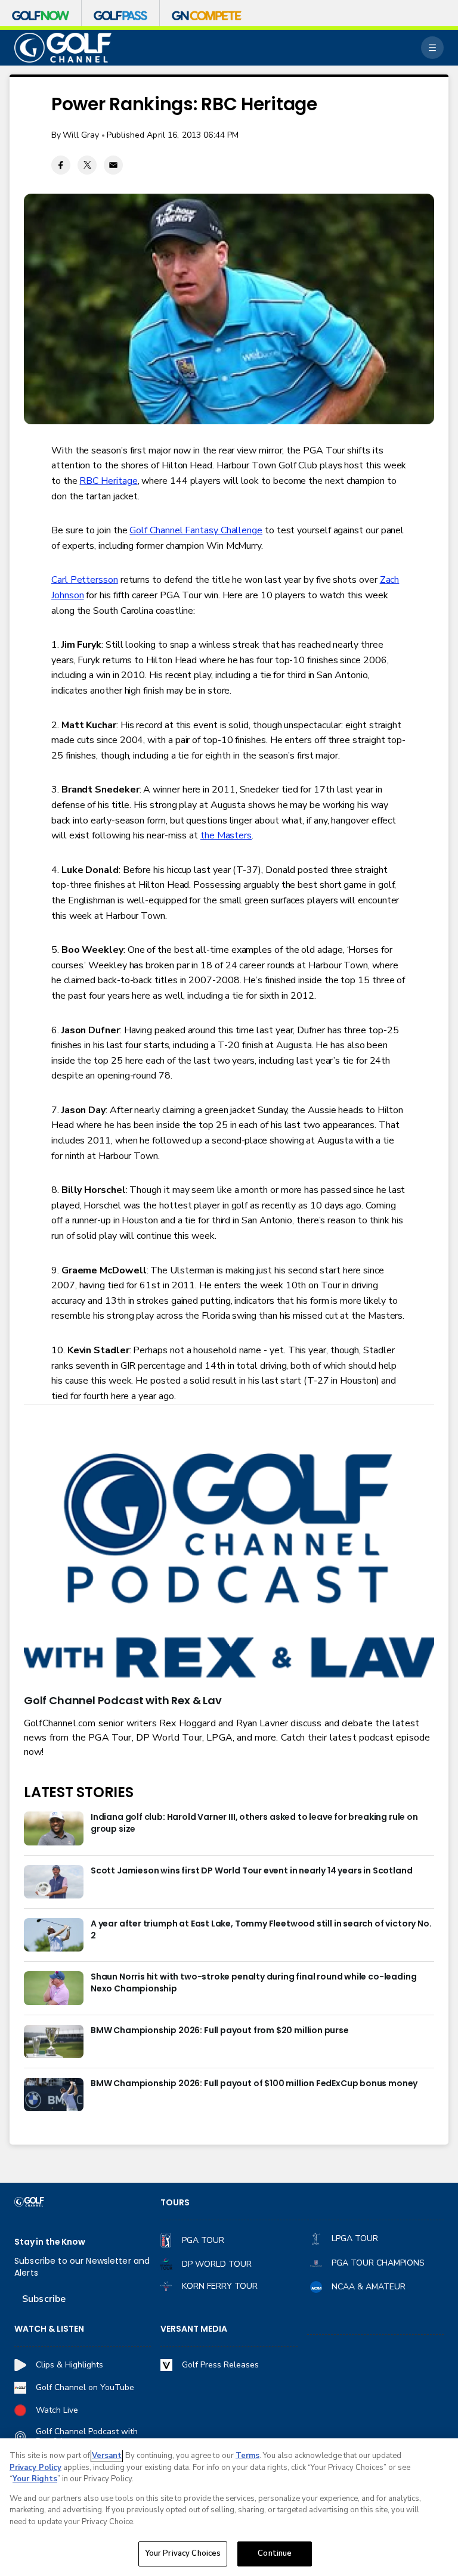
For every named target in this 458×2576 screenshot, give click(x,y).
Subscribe (44, 2299)
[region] (229, 2507)
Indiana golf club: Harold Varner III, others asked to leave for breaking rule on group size (254, 1823)
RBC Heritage (108, 481)
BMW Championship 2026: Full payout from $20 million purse (220, 2030)
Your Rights (35, 2479)
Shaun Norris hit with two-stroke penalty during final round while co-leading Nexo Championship (253, 1983)
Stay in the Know (50, 2242)
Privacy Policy (35, 2468)
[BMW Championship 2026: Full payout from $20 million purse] (54, 2041)
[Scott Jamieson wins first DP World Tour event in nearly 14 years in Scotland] (54, 1882)
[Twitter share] (87, 165)
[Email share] (113, 165)
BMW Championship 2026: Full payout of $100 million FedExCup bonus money (254, 2084)
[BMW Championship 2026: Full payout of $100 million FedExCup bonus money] (54, 2095)
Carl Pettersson (85, 580)
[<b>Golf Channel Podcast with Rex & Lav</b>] (229, 1567)
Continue (275, 2553)
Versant (107, 2456)
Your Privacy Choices (183, 2553)
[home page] (63, 48)
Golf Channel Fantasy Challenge (196, 530)
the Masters (226, 835)
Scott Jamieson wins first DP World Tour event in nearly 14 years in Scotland (251, 1871)
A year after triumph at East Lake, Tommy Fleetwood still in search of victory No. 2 (261, 1930)
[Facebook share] (61, 165)
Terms (247, 2456)
